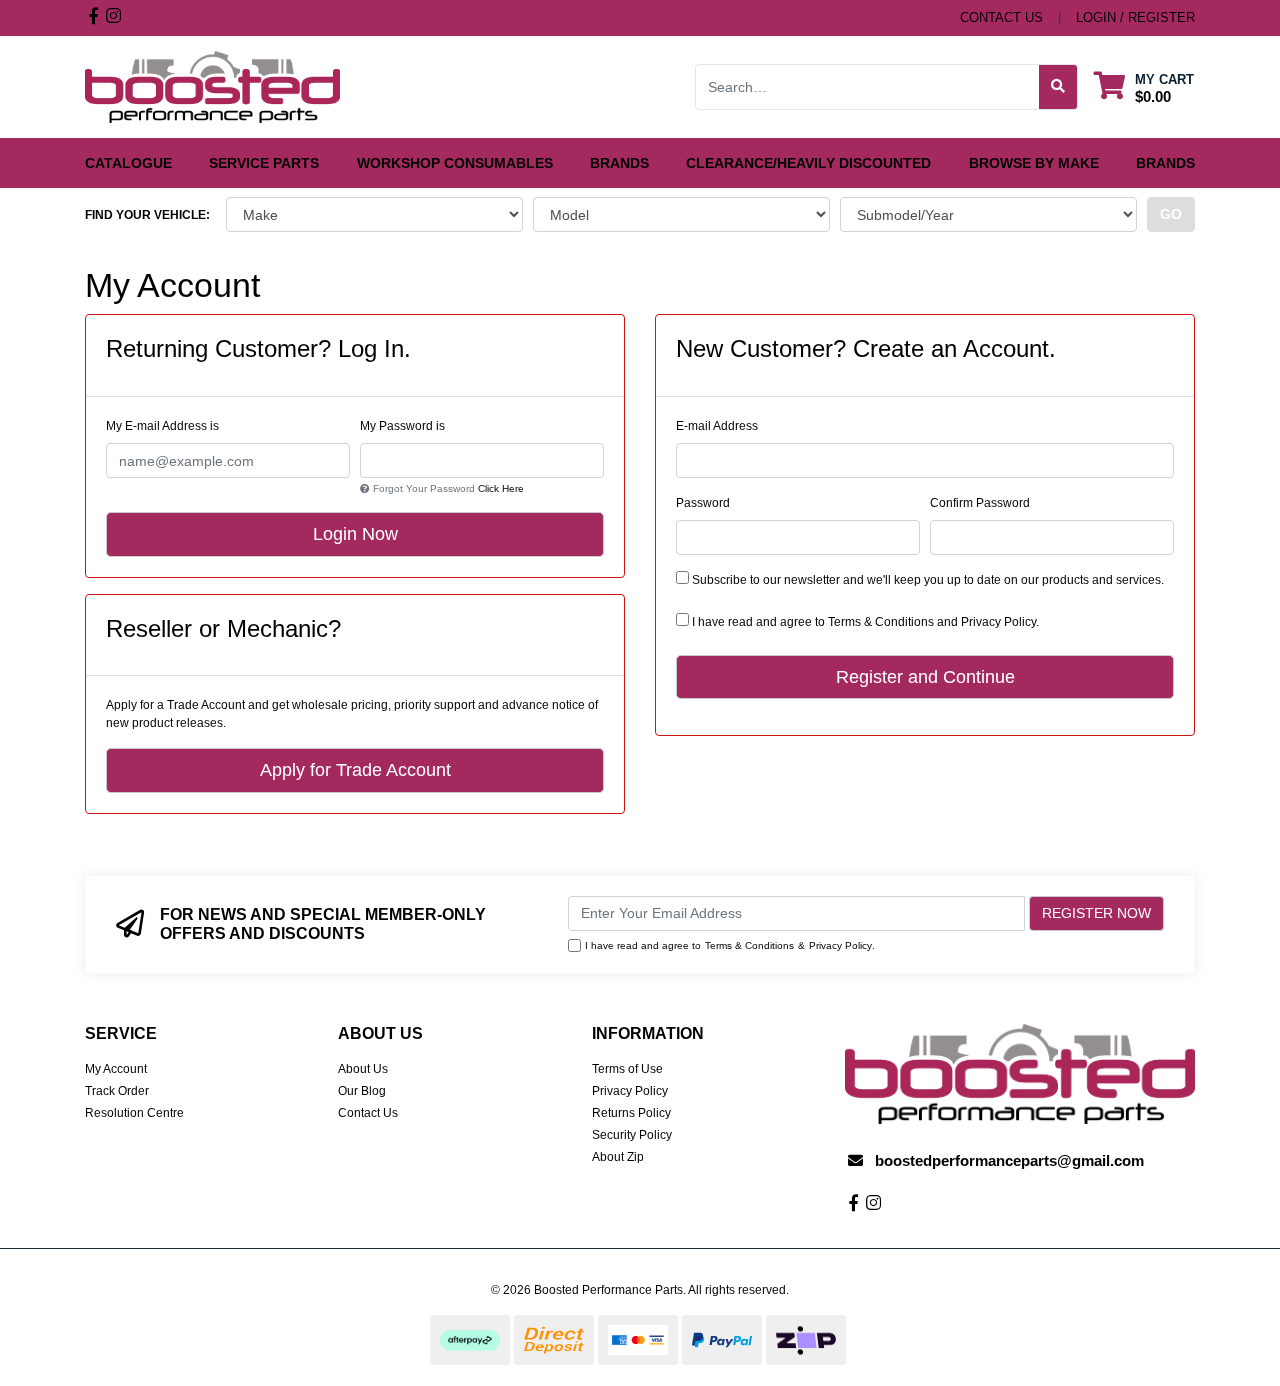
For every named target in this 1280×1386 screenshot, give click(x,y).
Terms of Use (627, 1069)
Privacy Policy (998, 622)
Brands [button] (619, 163)
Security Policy (632, 1135)
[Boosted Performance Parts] (212, 86)
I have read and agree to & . (730, 945)
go (1171, 214)
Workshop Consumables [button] (455, 163)
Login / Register (1135, 17)
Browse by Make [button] (1034, 163)
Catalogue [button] (128, 163)
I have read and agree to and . (864, 622)
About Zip (618, 1157)
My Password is (402, 426)
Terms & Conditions (881, 622)
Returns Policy (631, 1113)
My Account (116, 1069)
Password (703, 503)
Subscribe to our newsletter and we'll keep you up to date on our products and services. (926, 580)
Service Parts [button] (264, 163)
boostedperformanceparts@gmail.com (1009, 1160)
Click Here (501, 488)
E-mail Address (717, 426)
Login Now (355, 534)
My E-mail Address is (162, 426)
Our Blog (362, 1091)
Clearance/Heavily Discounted (808, 163)
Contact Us (368, 1113)
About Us (363, 1069)
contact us (1001, 17)
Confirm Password (980, 503)
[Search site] (1058, 87)
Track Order (117, 1091)
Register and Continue (925, 677)
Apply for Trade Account (355, 770)
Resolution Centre (134, 1113)
